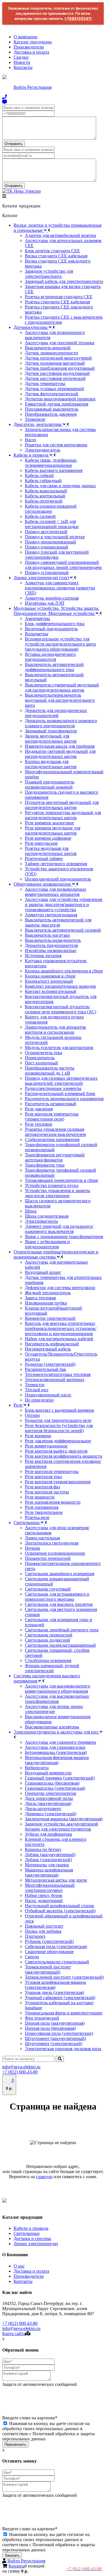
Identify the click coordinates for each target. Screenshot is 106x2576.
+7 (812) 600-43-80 (20, 2072)
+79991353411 (78, 18)
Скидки (21, 57)
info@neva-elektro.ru (21, 2067)
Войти (20, 87)
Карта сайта (14, 2334)
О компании (25, 37)
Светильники (27, 2233)
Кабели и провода (31, 2228)
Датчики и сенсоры (32, 2238)
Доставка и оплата (31, 52)
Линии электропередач (36, 2244)
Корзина (17, 2566)
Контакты (23, 67)
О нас (19, 2266)
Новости (22, 62)
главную (44, 2177)
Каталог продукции (33, 42)
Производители (29, 47)
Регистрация (39, 87)
